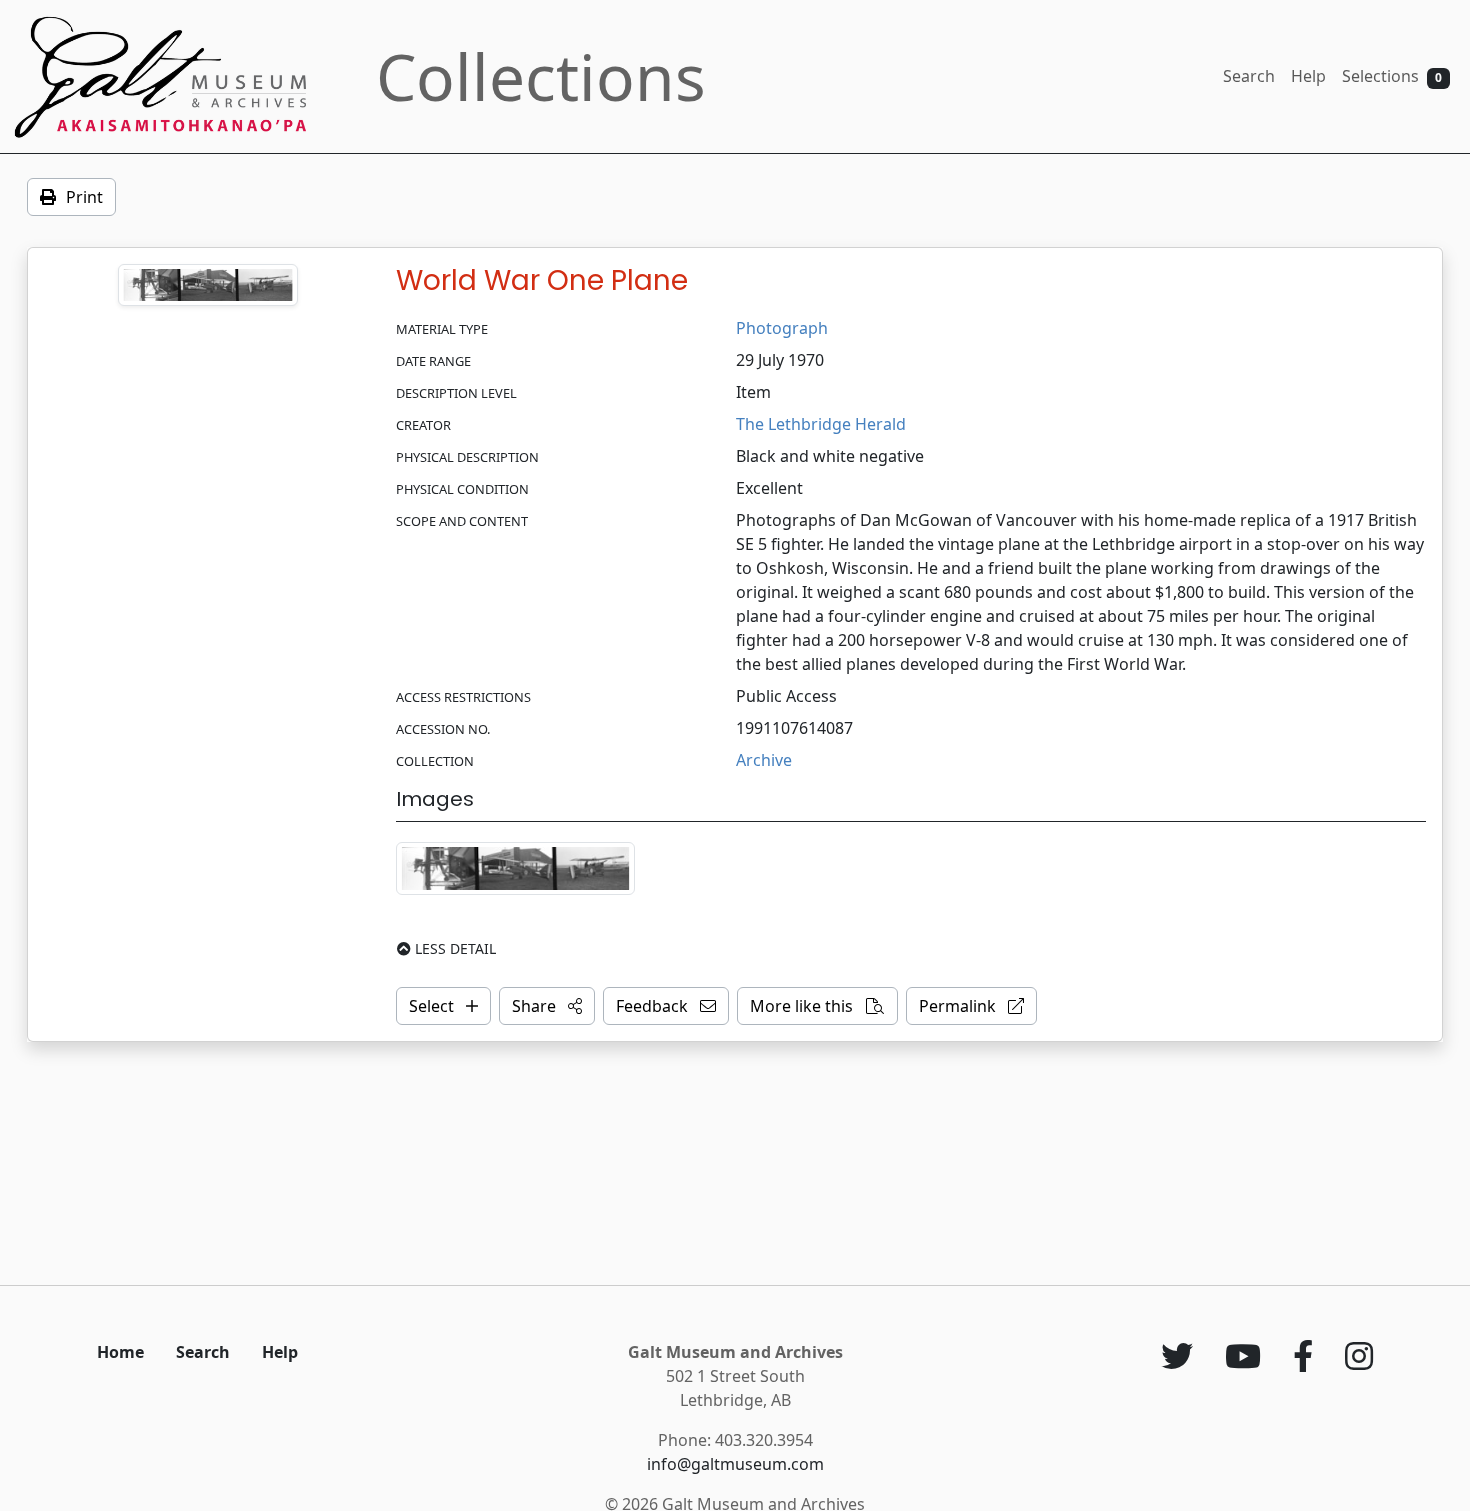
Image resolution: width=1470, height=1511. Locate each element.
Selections (1392, 76)
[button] (547, 1006)
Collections (541, 76)
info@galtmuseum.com (735, 1464)
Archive (764, 760)
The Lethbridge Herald (821, 424)
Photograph (782, 328)
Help (1308, 76)
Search (1249, 76)
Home (120, 1352)
